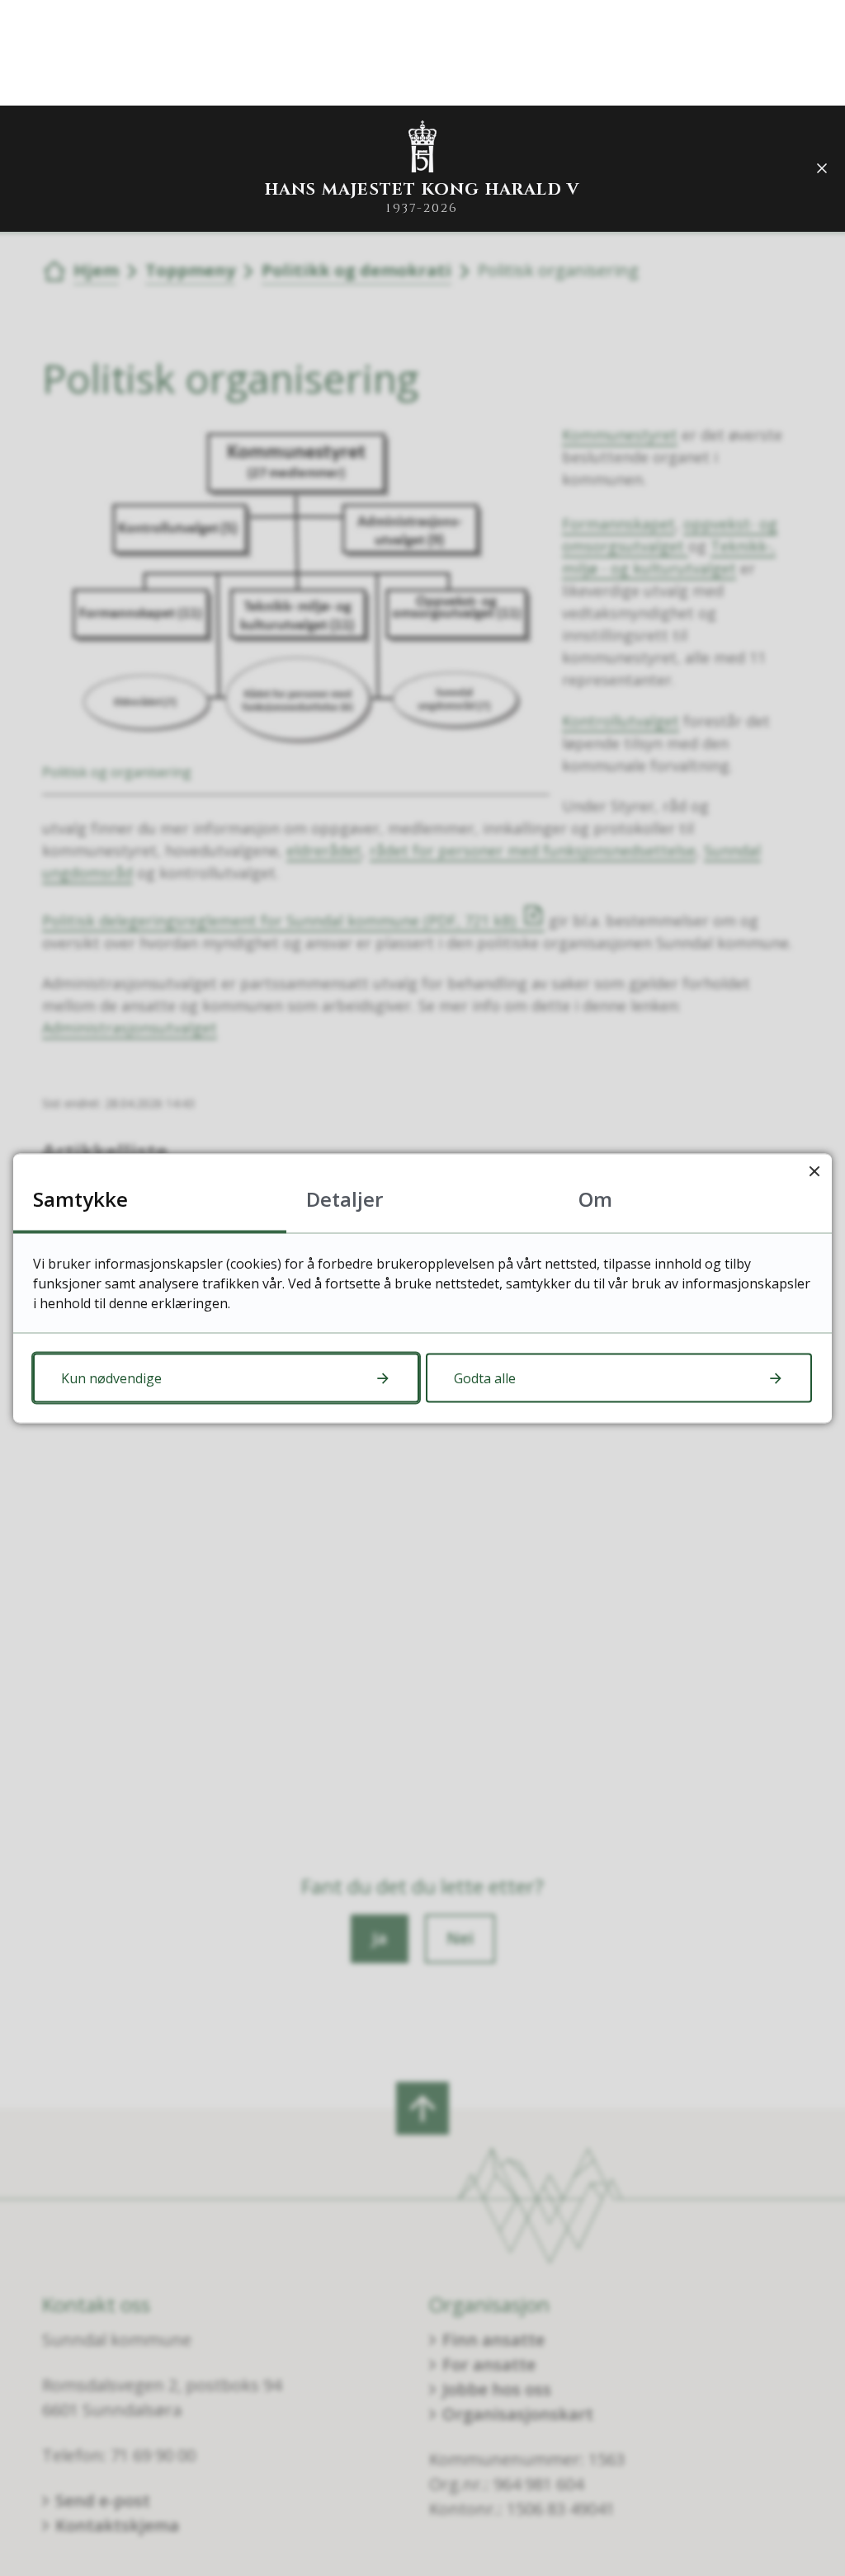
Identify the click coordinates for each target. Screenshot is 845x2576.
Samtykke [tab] (80, 1198)
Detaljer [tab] (345, 1198)
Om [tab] (595, 1198)
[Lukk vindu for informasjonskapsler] (814, 1171)
